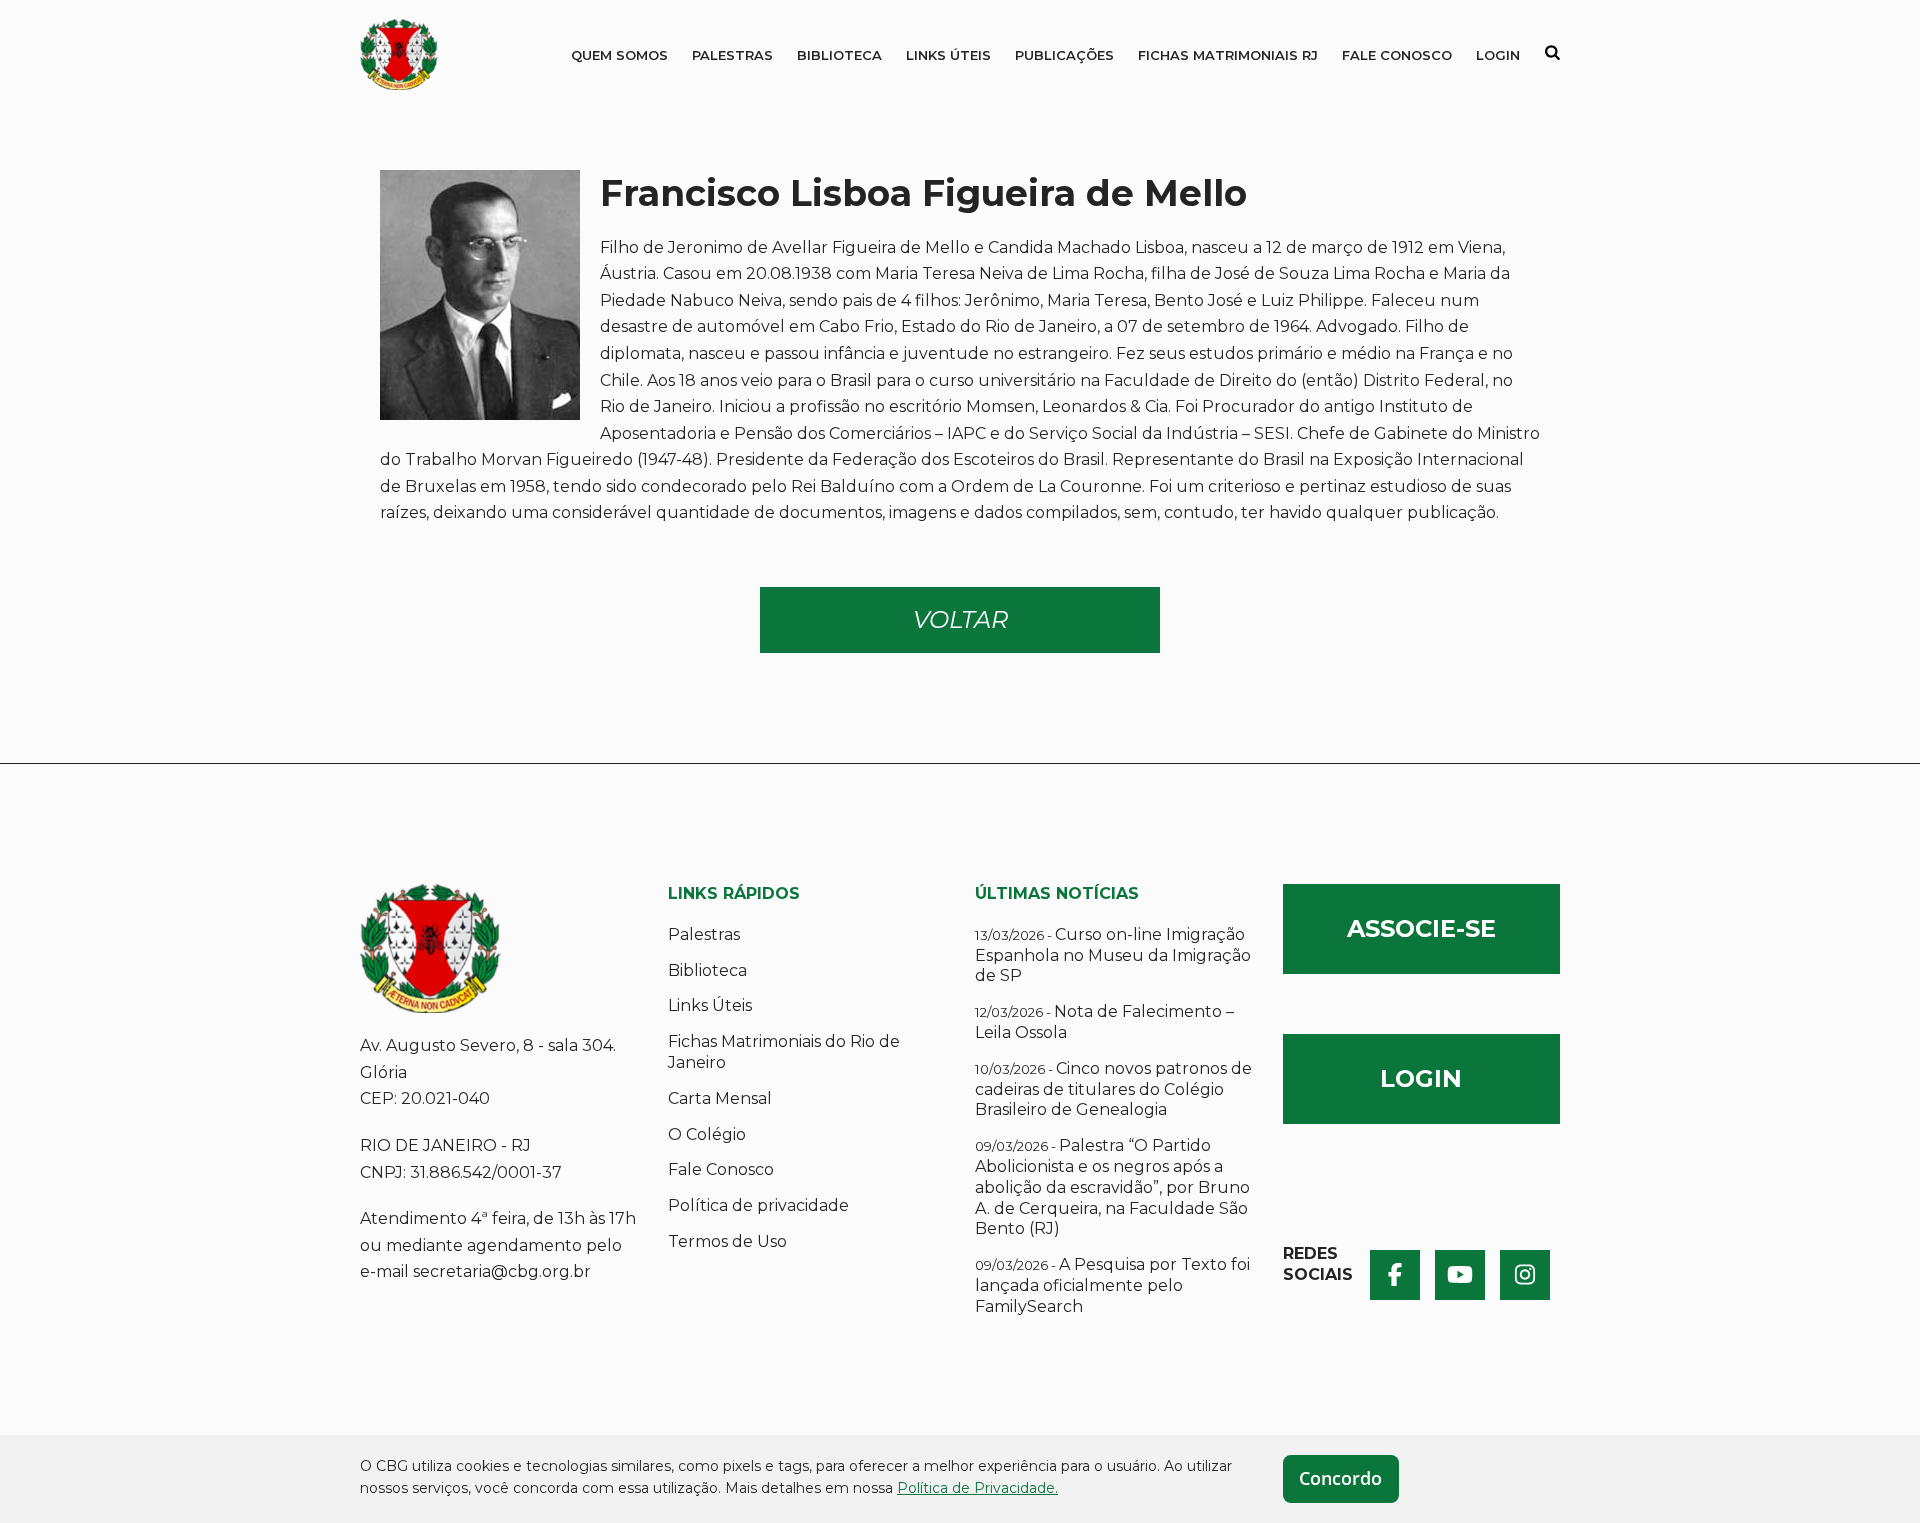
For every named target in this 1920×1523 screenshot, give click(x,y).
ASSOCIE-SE (1421, 928)
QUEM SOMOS (619, 55)
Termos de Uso (727, 1241)
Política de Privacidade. (977, 1488)
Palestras (732, 55)
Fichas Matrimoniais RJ (1228, 55)
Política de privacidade (758, 1205)
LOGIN (1421, 1078)
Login (1498, 55)
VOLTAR (960, 619)
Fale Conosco (1397, 55)
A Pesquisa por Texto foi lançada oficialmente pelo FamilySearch (1112, 1285)
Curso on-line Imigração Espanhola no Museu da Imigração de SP (1113, 955)
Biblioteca (839, 55)
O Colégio (707, 1134)
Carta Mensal (720, 1098)
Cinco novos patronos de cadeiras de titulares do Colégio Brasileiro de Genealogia (1113, 1089)
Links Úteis (948, 55)
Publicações (1064, 55)
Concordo (1340, 1478)
